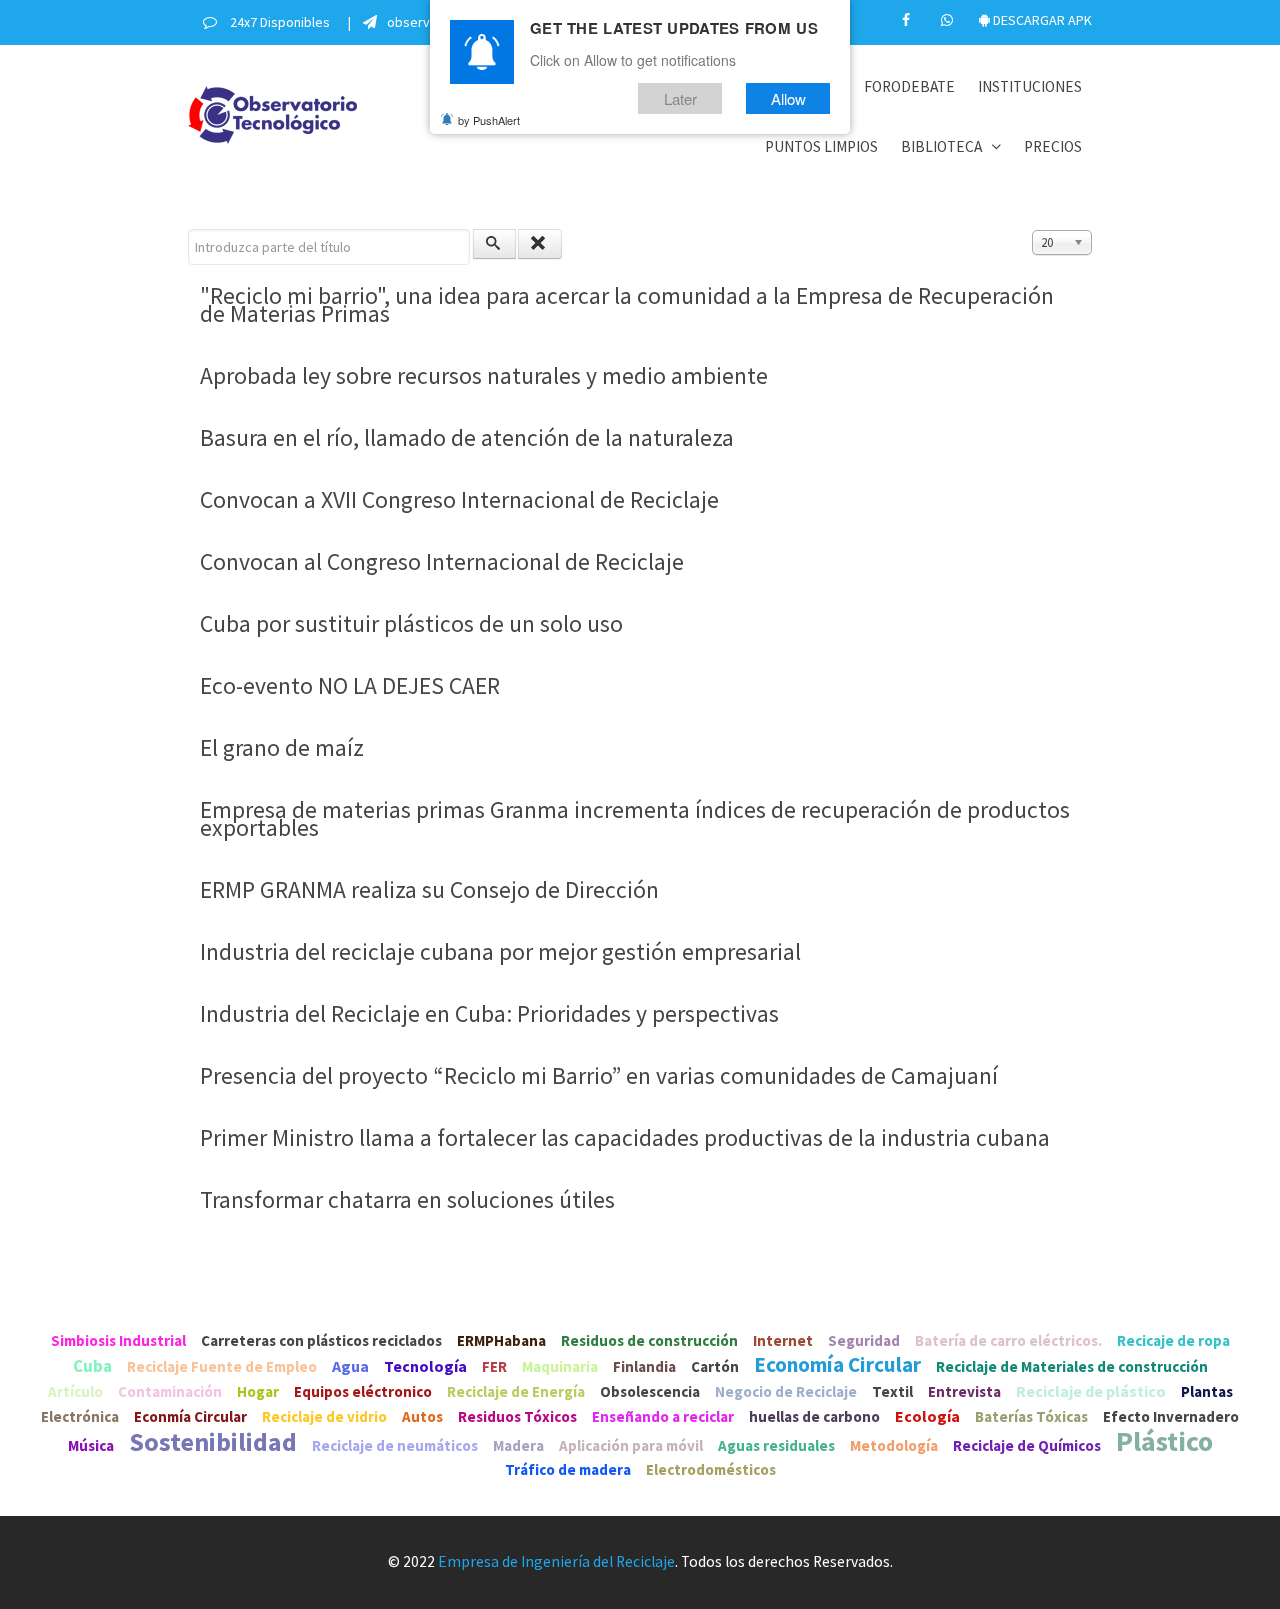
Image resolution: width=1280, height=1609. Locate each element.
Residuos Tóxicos (517, 1416)
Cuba (92, 1366)
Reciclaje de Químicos (1027, 1445)
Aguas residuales (776, 1445)
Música (91, 1445)
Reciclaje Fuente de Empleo (222, 1366)
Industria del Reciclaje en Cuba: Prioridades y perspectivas (489, 1013)
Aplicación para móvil (631, 1445)
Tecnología (425, 1366)
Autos (422, 1416)
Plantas (1207, 1391)
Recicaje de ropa (1173, 1340)
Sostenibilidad (213, 1441)
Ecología (927, 1416)
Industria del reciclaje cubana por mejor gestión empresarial (500, 951)
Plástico (1164, 1441)
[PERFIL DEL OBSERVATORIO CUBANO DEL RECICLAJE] (907, 20)
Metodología (894, 1445)
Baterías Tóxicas (1031, 1416)
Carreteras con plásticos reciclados (321, 1340)
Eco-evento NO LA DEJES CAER (350, 685)
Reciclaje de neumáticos (395, 1445)
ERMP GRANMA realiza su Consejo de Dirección (429, 889)
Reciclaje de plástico (1091, 1391)
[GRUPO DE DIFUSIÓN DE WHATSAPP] (948, 20)
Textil (892, 1391)
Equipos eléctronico (363, 1391)
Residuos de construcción (649, 1340)
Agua (350, 1366)
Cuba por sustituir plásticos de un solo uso (411, 623)
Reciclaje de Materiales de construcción (1072, 1366)
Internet (783, 1340)
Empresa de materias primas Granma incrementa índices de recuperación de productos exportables (635, 818)
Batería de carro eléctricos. (1008, 1340)
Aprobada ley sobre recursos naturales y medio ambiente (484, 375)
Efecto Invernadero (1171, 1416)
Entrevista (964, 1391)
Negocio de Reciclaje (786, 1391)
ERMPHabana (501, 1340)
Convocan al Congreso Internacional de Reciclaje (442, 561)
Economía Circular (837, 1364)
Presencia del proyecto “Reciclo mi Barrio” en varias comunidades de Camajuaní (599, 1075)
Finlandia (644, 1366)
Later (680, 98)
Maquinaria (560, 1366)
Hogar (258, 1391)
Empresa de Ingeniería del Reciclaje (556, 1561)
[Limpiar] (540, 244)
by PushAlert (489, 120)
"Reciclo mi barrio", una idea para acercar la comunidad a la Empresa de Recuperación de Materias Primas (627, 304)
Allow (788, 98)
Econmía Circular (190, 1416)
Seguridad (864, 1340)
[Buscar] (495, 244)
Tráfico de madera (568, 1469)
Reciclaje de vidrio (324, 1416)
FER (494, 1366)
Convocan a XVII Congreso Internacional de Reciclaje (459, 499)
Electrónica (80, 1416)
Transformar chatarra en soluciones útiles (407, 1199)
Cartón (715, 1366)
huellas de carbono (814, 1416)
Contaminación (170, 1391)
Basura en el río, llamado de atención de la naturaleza (467, 437)
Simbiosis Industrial (118, 1340)
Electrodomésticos (711, 1469)
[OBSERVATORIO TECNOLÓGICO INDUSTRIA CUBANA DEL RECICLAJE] (272, 112)
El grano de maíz (282, 747)
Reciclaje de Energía (516, 1391)
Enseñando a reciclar (663, 1416)
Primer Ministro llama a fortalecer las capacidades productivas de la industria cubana (625, 1137)
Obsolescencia (650, 1391)
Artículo (75, 1391)
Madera (520, 1445)
